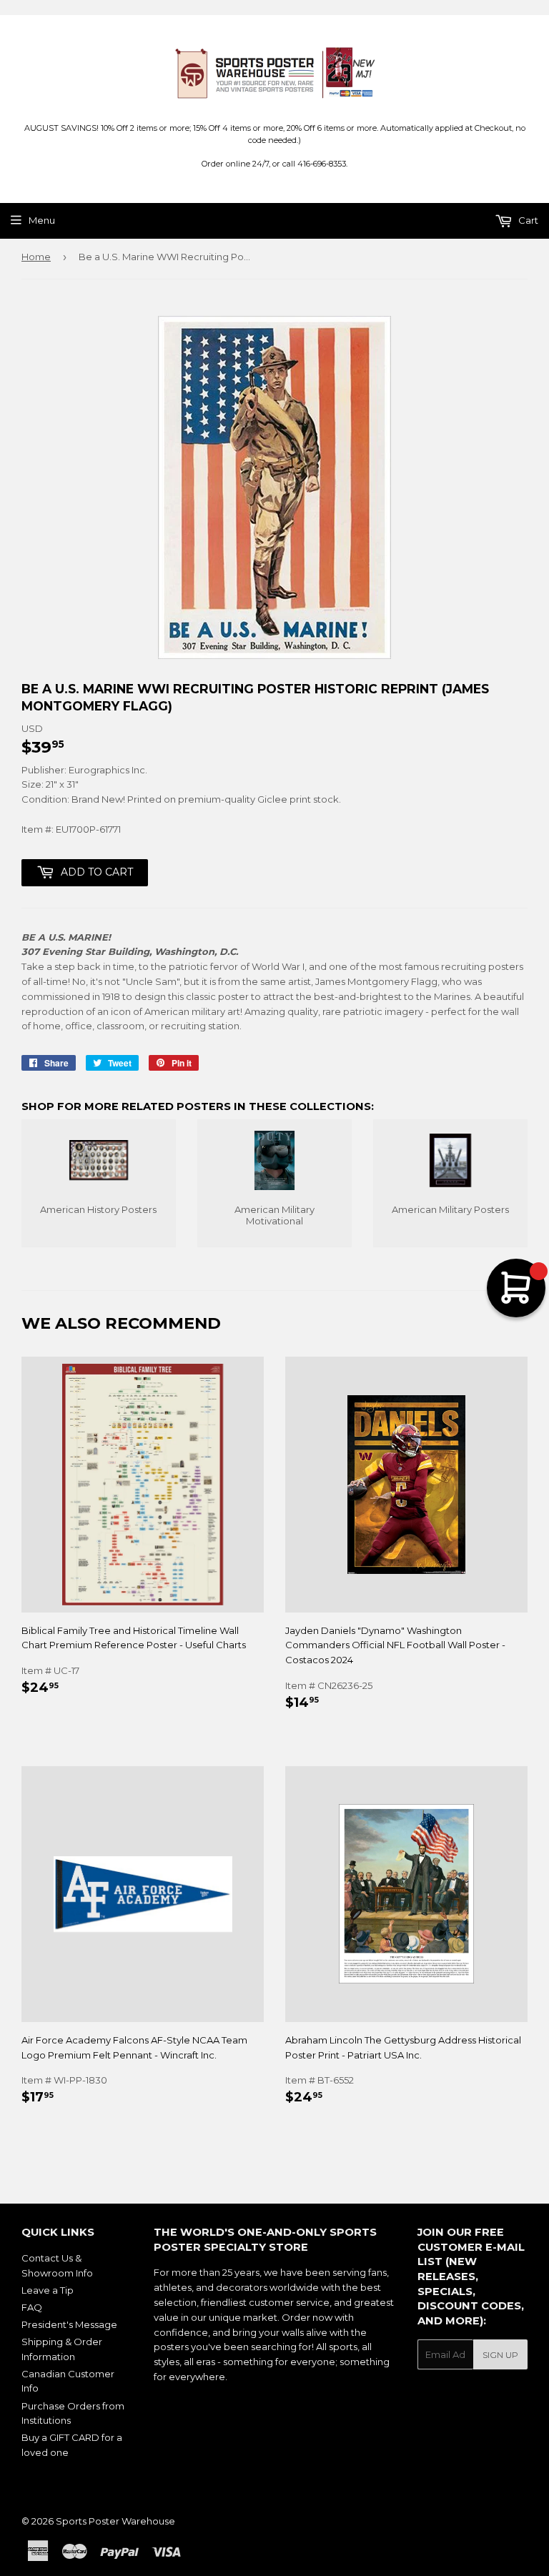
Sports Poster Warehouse (115, 2521)
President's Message (69, 2324)
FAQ (32, 2307)
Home (36, 257)
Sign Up (500, 2355)
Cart (527, 220)
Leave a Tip (48, 2290)
